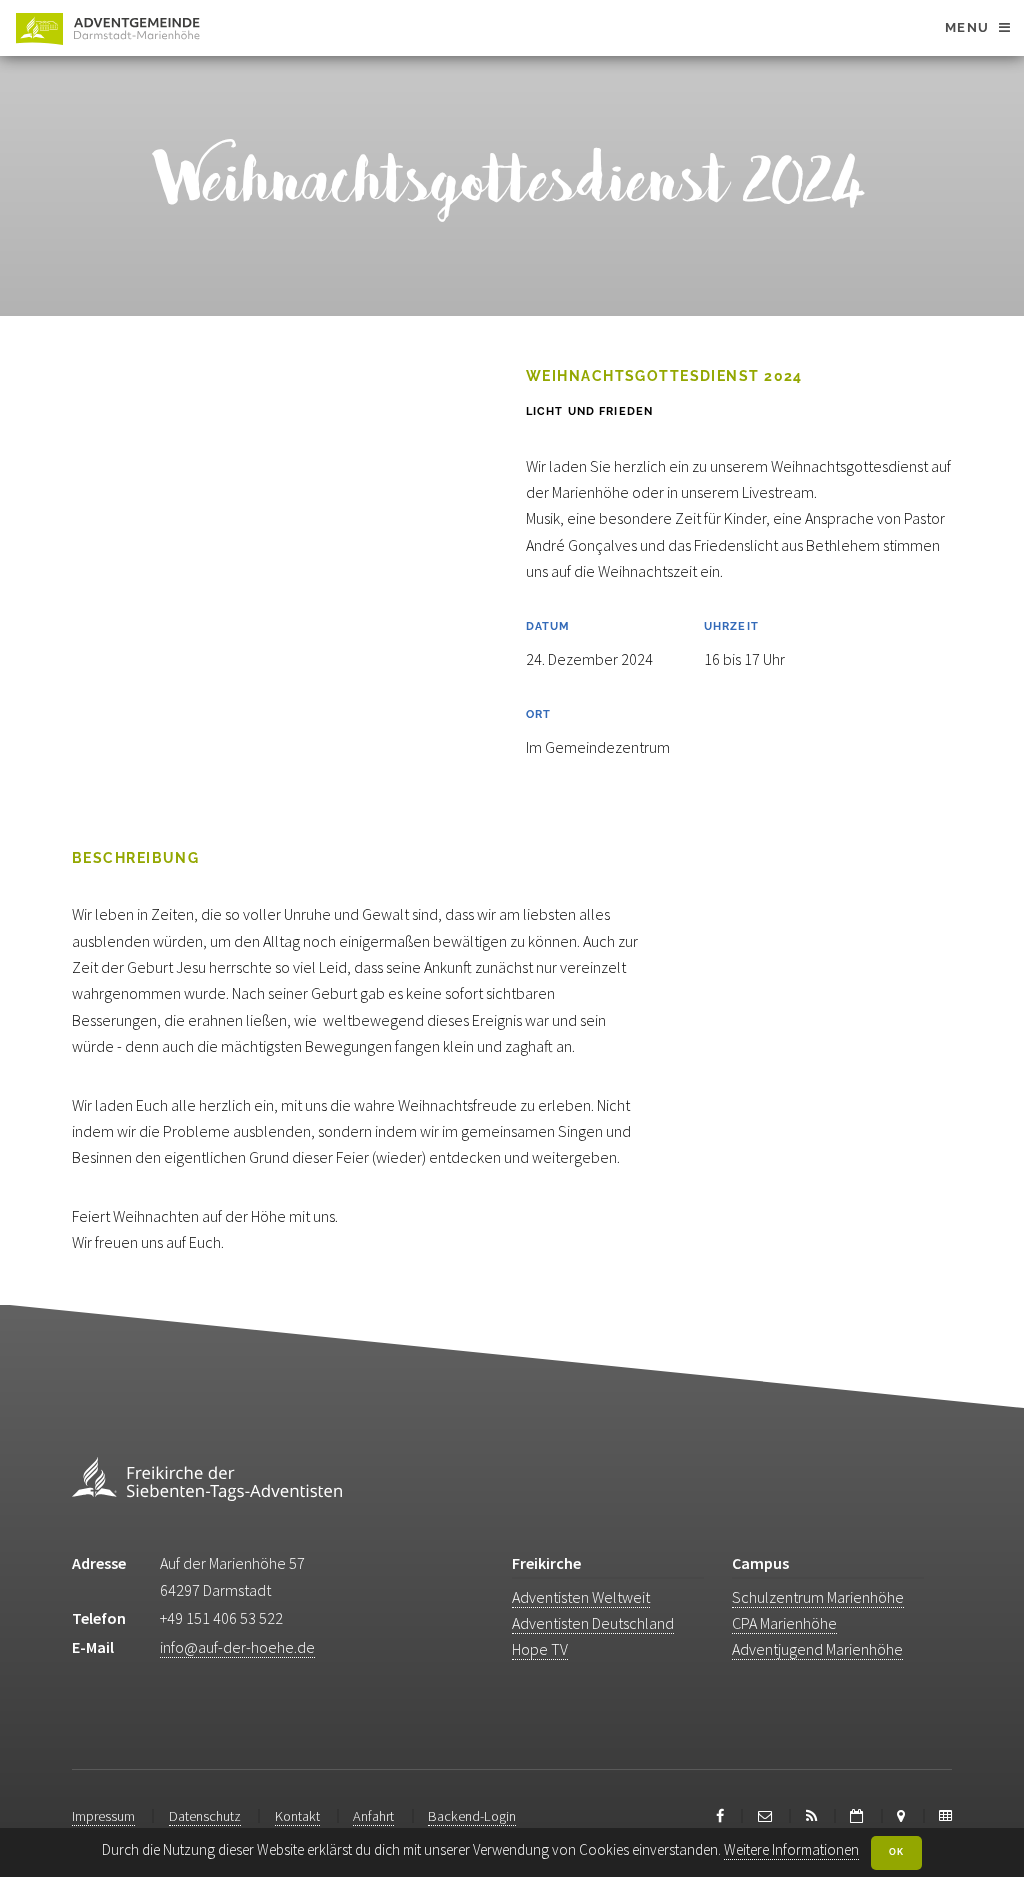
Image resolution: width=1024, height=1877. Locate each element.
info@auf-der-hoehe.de (237, 1647)
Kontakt (297, 1816)
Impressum (103, 1816)
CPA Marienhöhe (784, 1623)
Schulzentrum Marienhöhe (818, 1597)
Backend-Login (472, 1816)
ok (896, 1852)
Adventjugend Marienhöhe (817, 1649)
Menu (967, 27)
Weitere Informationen (791, 1849)
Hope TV (540, 1649)
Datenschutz (205, 1816)
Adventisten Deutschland (593, 1623)
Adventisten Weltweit (581, 1597)
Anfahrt (373, 1816)
